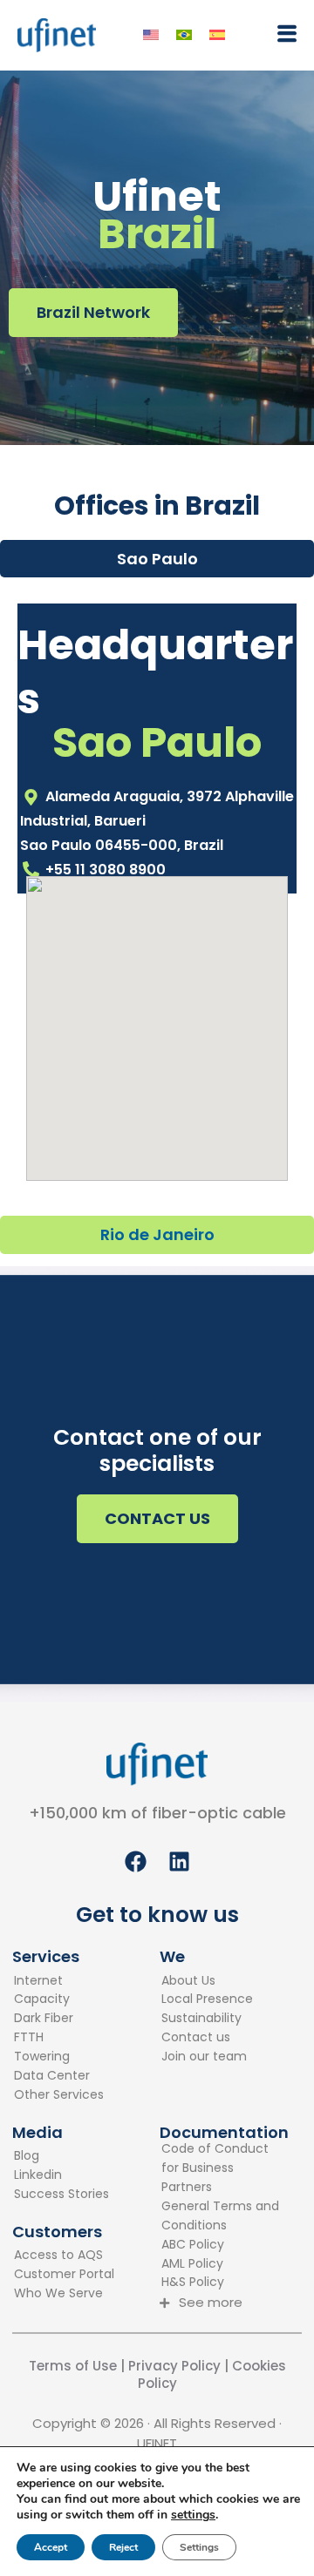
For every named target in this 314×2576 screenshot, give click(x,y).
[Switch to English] (151, 35)
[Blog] (61, 2156)
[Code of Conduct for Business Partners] (223, 2168)
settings (193, 2515)
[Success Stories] (61, 2195)
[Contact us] (207, 2038)
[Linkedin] (61, 2175)
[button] (283, 34)
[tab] (157, 559)
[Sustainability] (207, 2019)
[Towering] (59, 2057)
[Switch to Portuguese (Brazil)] (184, 35)
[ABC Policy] (223, 2245)
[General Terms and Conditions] (223, 2216)
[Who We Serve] (64, 2294)
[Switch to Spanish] (217, 35)
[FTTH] (59, 2038)
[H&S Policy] (223, 2283)
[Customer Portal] (64, 2275)
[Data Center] (59, 2076)
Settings (199, 2547)
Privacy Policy (173, 2366)
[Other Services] (59, 2095)
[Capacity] (59, 1999)
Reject (123, 2547)
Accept (51, 2547)
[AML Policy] (223, 2264)
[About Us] (207, 1981)
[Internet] (59, 1981)
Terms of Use (73, 2366)
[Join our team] (207, 2057)
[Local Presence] (207, 1999)
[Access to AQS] (64, 2256)
